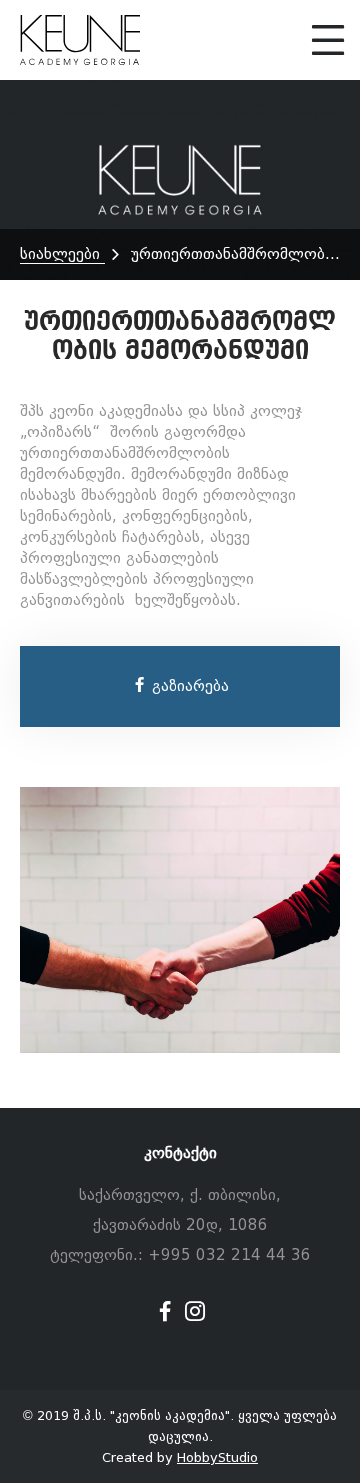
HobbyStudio (217, 1457)
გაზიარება (188, 686)
